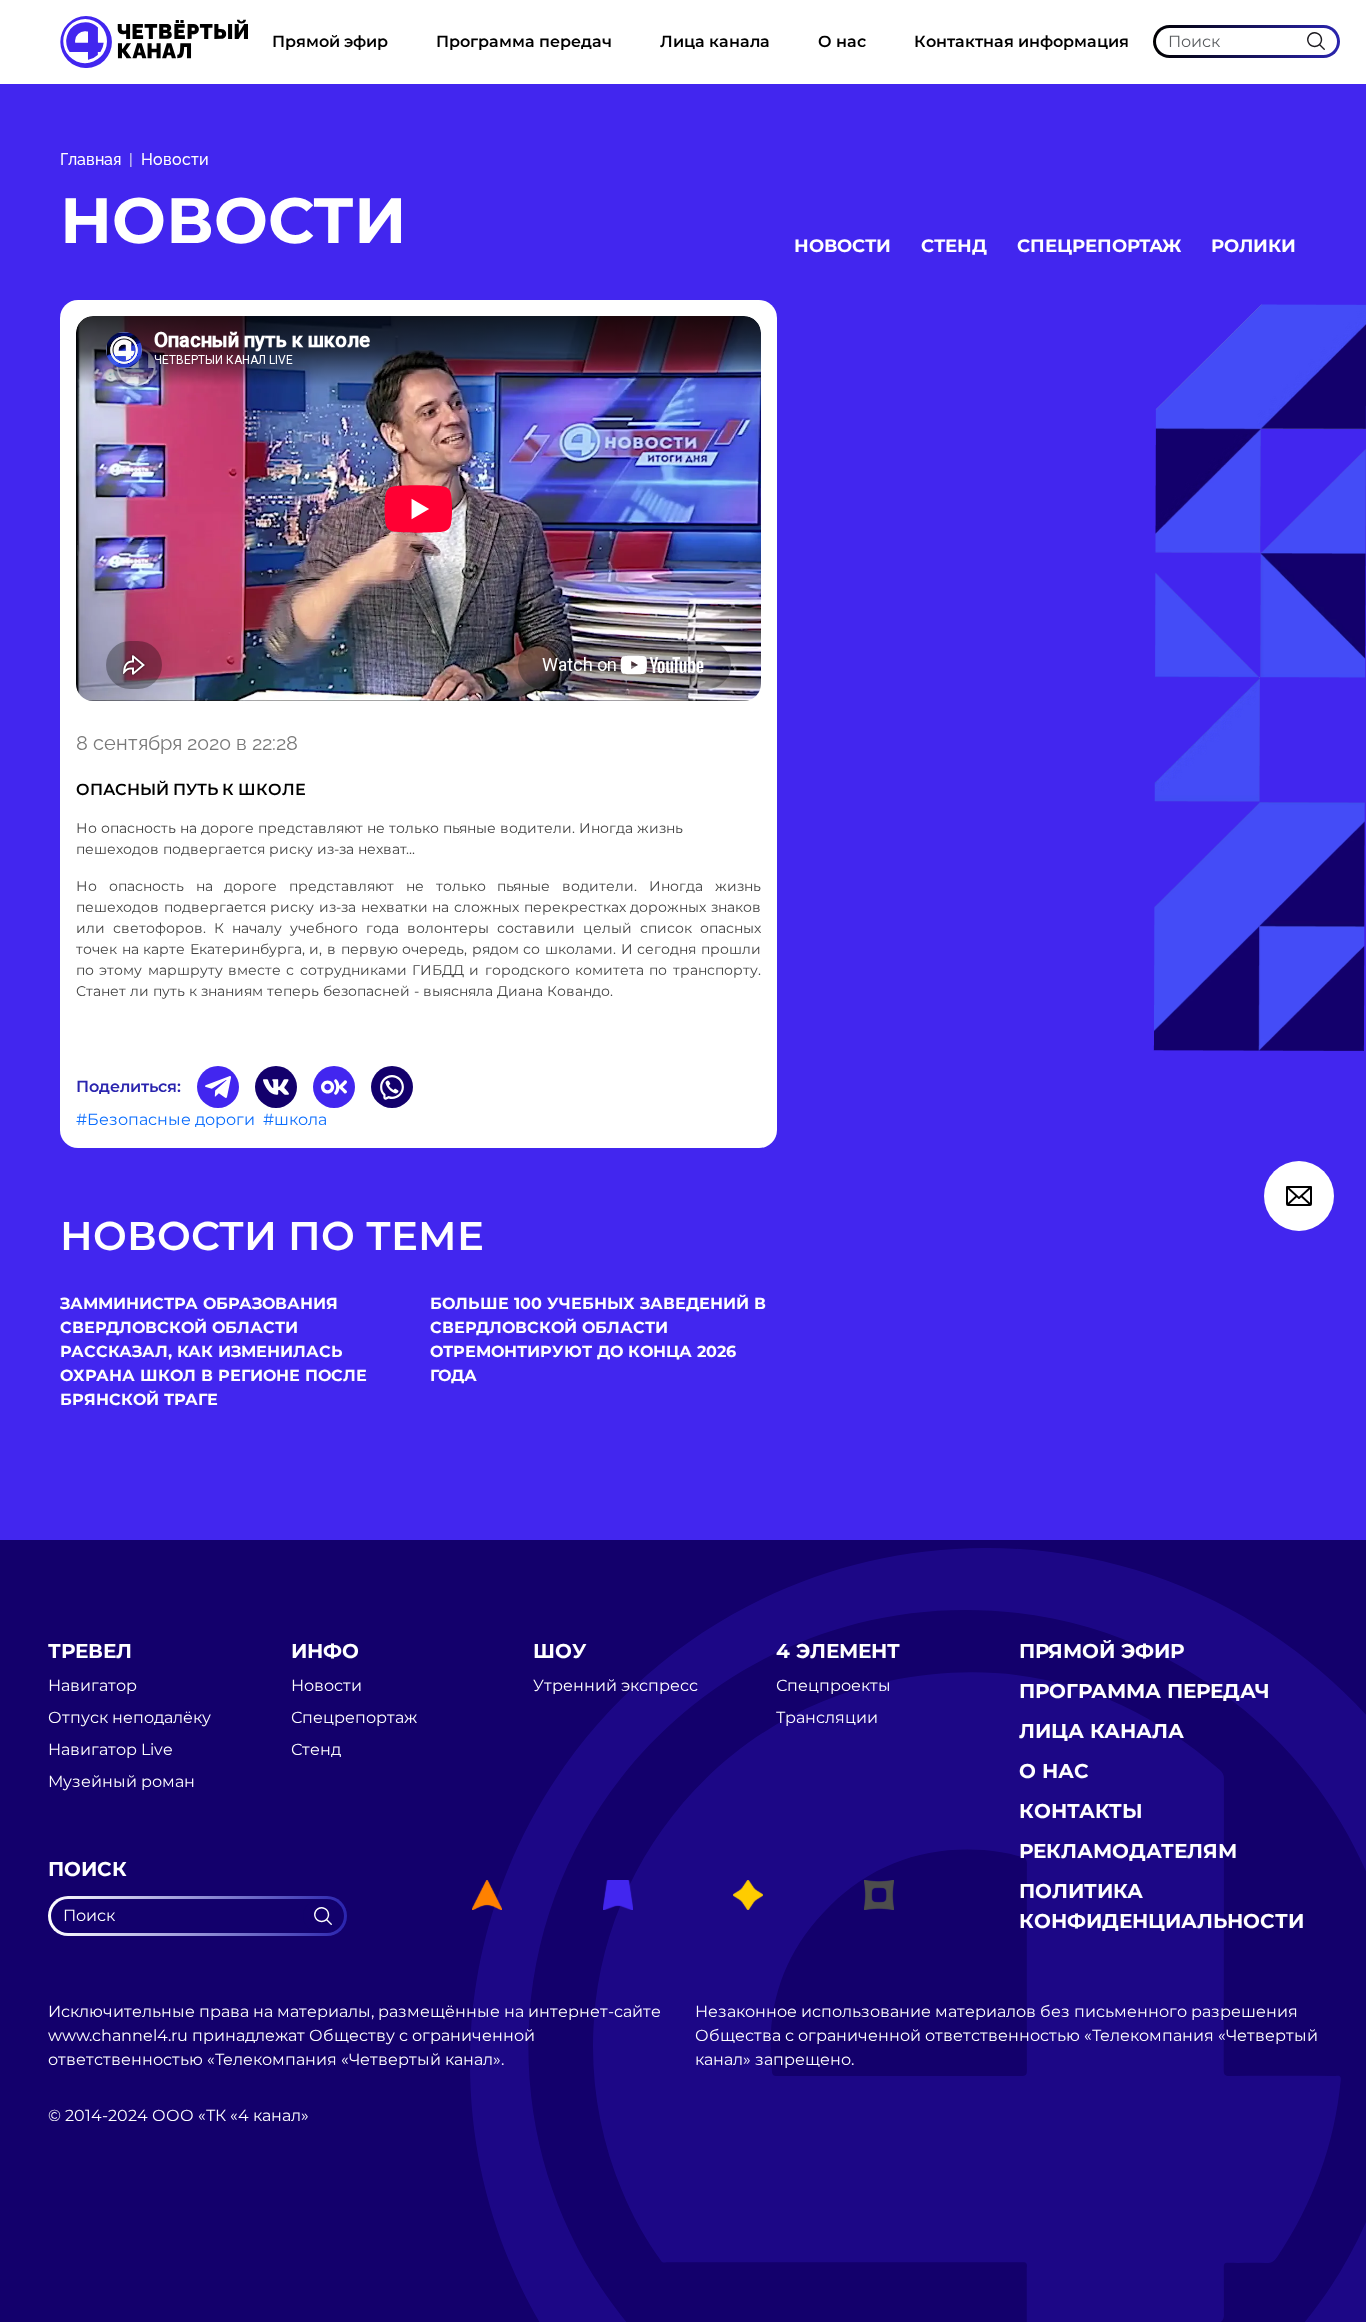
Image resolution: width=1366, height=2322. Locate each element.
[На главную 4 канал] (154, 40)
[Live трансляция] (92, 2228)
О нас (842, 41)
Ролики (1253, 246)
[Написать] (1299, 1196)
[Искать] (1316, 41)
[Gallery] (418, 512)
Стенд (954, 246)
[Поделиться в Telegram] (218, 1087)
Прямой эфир (330, 41)
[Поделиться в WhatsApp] (392, 1087)
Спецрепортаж (1099, 246)
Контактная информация (1021, 41)
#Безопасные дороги (165, 1119)
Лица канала (715, 41)
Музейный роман (121, 1782)
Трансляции (827, 1718)
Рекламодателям (1128, 1851)
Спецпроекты (833, 1686)
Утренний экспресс (615, 1686)
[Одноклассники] (334, 1087)
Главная (90, 159)
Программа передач (524, 41)
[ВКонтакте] (276, 1087)
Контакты (1081, 1811)
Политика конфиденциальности (1161, 1906)
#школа (295, 1119)
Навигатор (92, 1686)
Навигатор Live (110, 1750)
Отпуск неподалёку (129, 1718)
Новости (175, 159)
